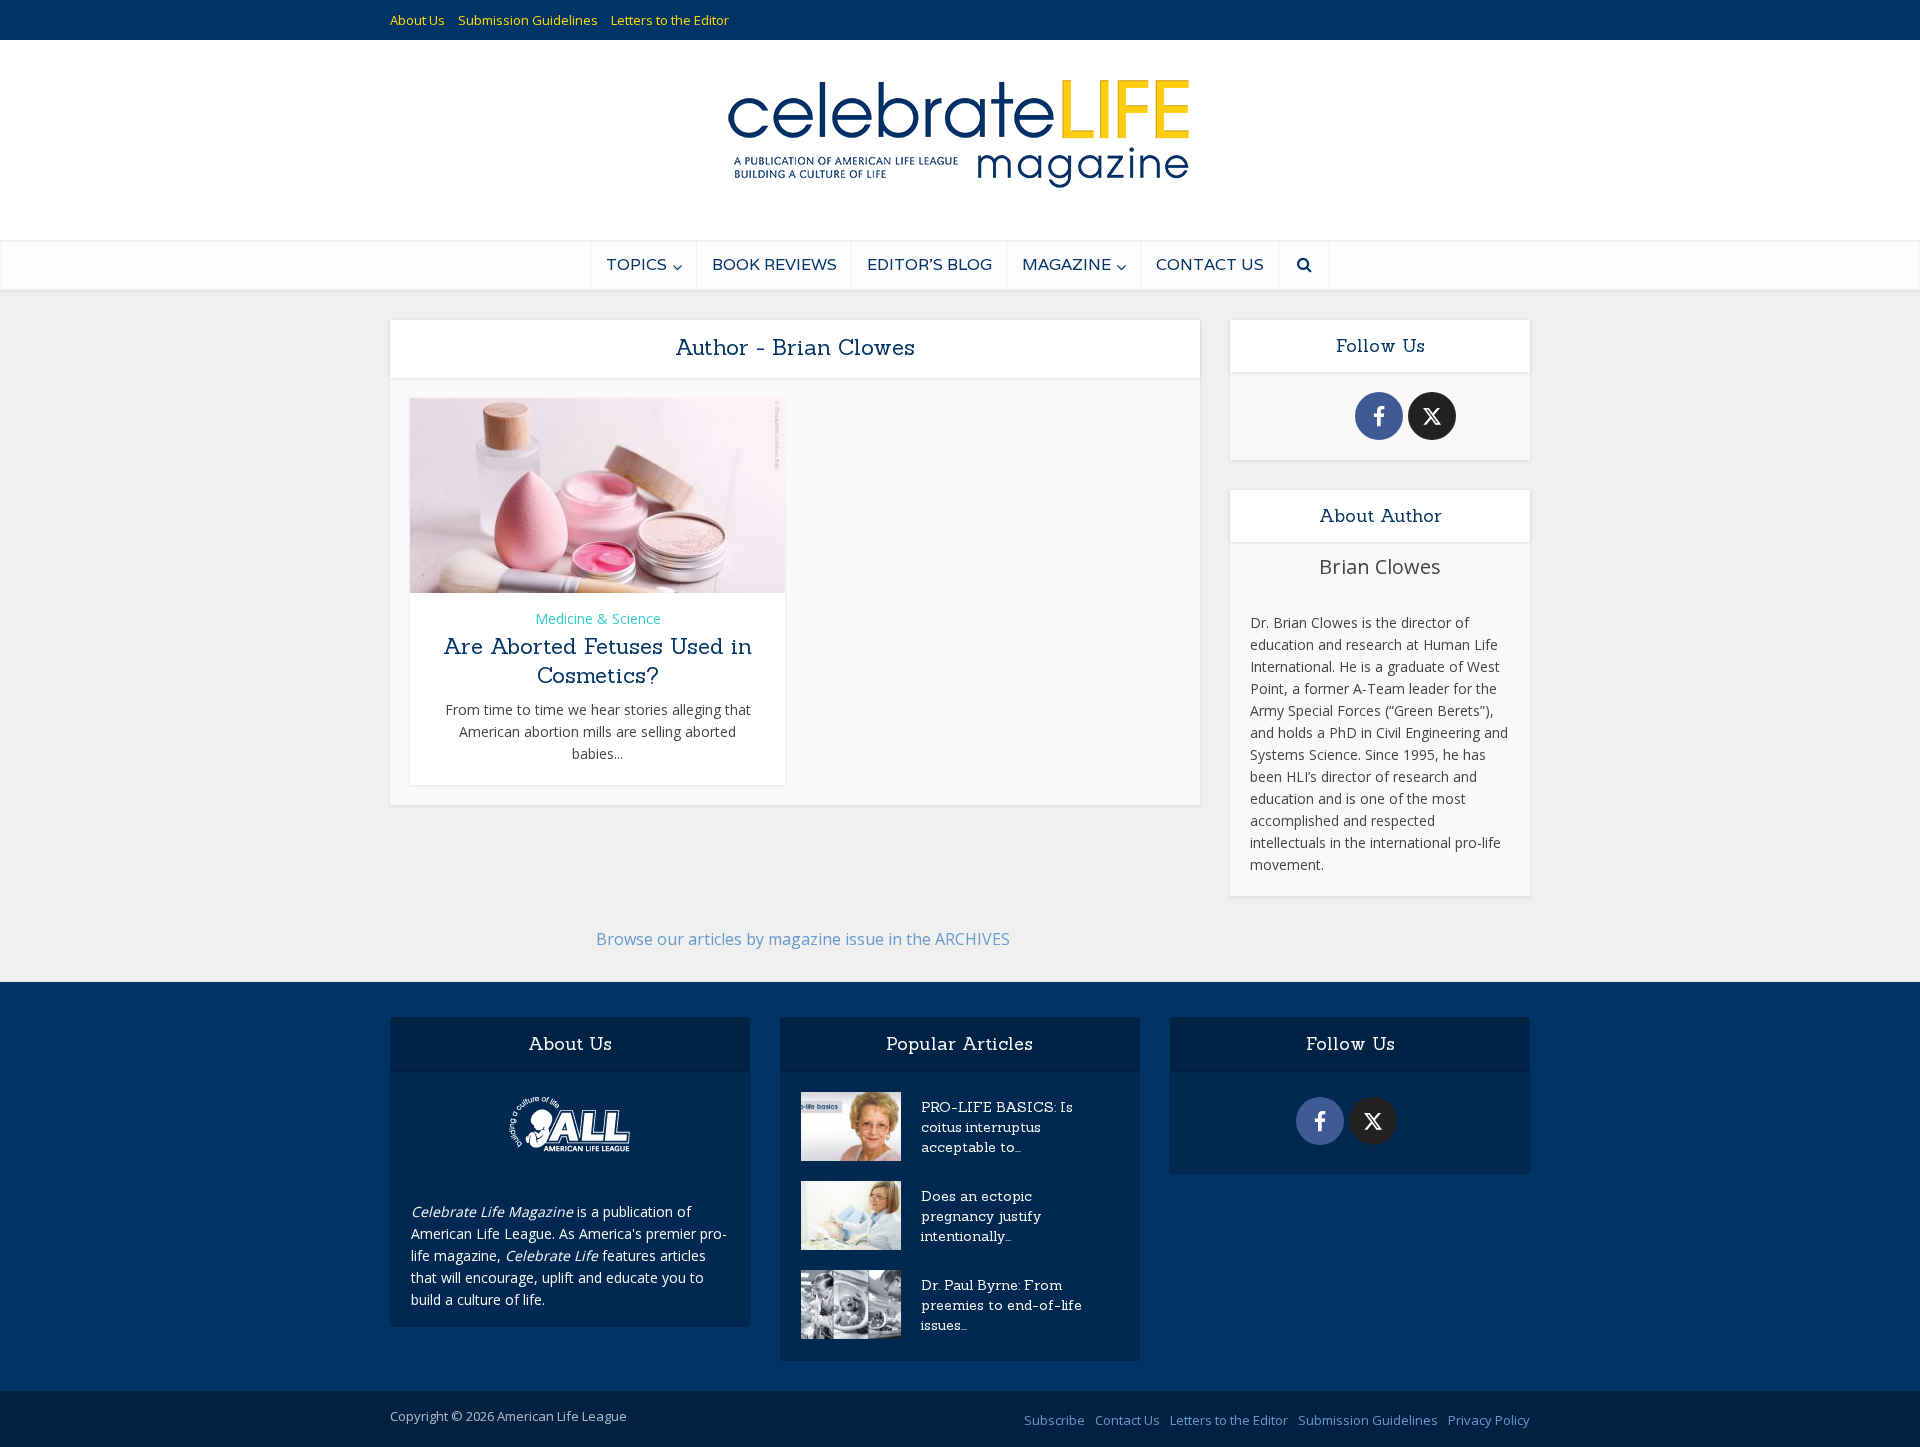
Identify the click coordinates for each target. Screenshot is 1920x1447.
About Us (417, 20)
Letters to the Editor (670, 20)
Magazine (1066, 264)
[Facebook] (1379, 416)
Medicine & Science (598, 618)
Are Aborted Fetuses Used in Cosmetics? (597, 660)
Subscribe (1054, 1420)
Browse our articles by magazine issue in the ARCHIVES (803, 939)
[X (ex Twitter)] (1432, 416)
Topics (636, 264)
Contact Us (1210, 264)
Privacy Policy (1489, 1420)
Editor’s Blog (929, 264)
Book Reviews (774, 264)
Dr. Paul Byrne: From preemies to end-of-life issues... (1001, 1305)
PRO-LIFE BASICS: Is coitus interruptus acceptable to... (997, 1127)
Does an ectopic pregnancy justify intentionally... (981, 1216)
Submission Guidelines (528, 20)
